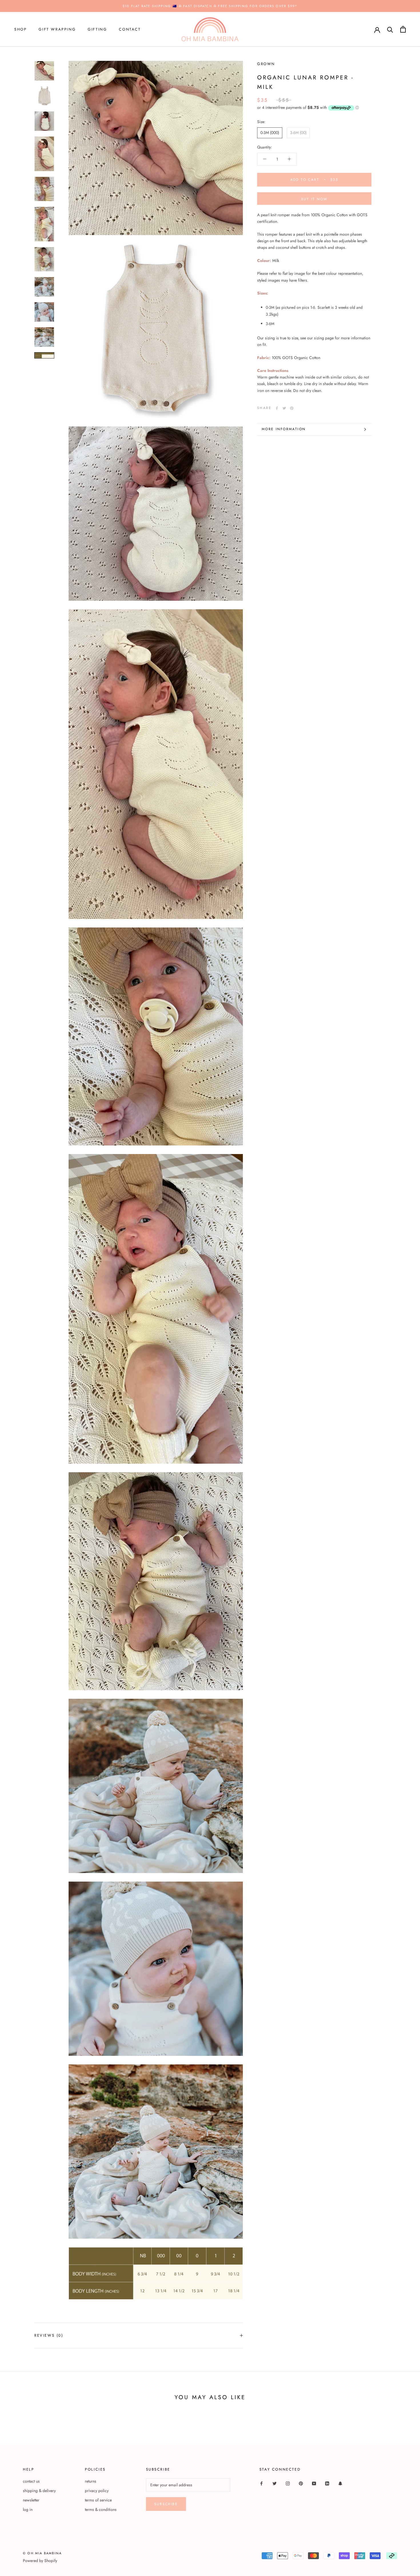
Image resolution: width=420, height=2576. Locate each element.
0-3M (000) (270, 133)
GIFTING (97, 29)
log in (28, 2509)
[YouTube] (314, 2483)
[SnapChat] (340, 2483)
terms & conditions (101, 2509)
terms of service (98, 2500)
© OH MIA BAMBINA (42, 2553)
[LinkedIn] (327, 2483)
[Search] (390, 29)
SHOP (20, 29)
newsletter (31, 2500)
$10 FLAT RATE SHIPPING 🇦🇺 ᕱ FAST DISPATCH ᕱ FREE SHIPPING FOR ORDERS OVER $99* (210, 6)
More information (284, 429)
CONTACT (130, 29)
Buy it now (314, 199)
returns (91, 2481)
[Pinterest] (292, 408)
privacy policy (97, 2491)
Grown (266, 64)
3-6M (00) (298, 133)
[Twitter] (284, 408)
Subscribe (166, 2504)
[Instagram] (288, 2483)
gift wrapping (57, 29)
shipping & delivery (39, 2491)
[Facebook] (277, 408)
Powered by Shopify (40, 2561)
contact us (31, 2481)
